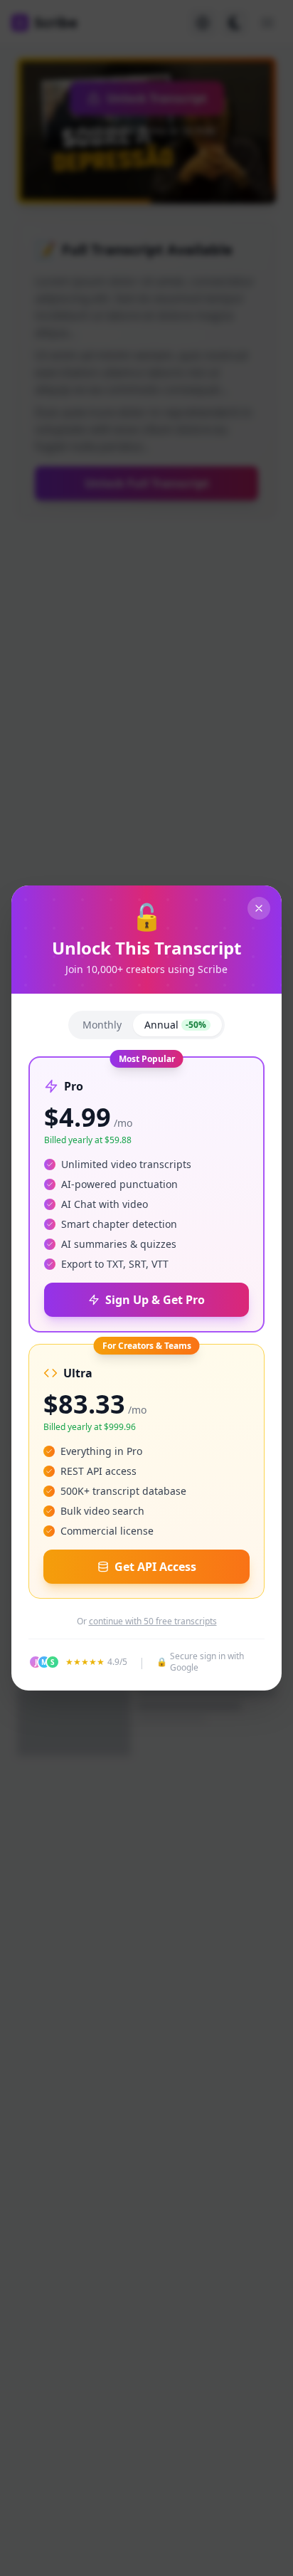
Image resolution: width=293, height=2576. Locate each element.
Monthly (102, 1025)
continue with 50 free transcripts (153, 1621)
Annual (175, 1025)
